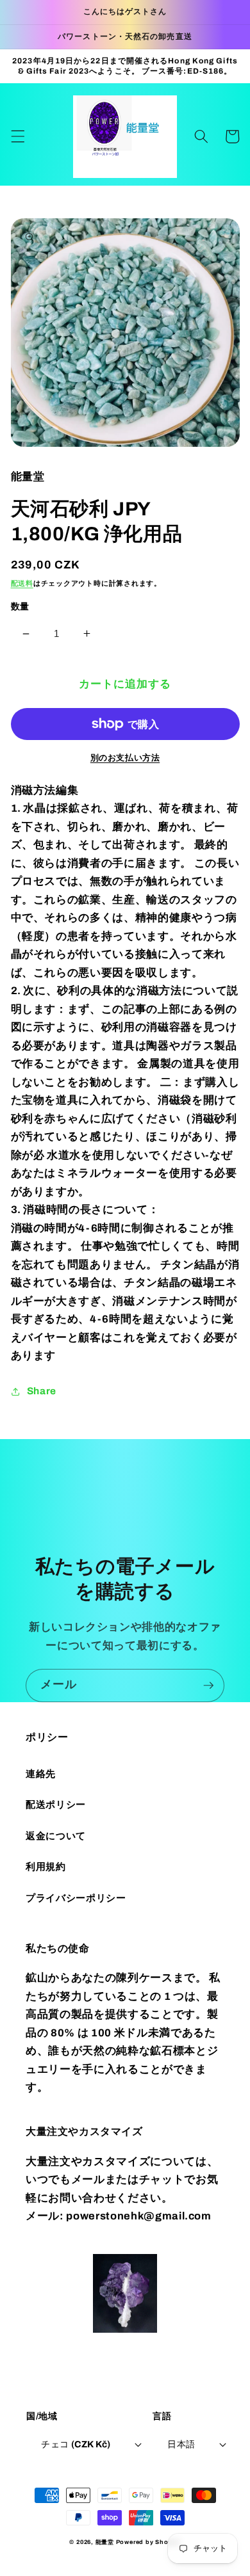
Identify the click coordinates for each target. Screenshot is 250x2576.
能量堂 (105, 2542)
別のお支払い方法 (125, 758)
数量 (20, 606)
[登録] (208, 1686)
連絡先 (41, 1774)
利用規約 (46, 1866)
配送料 (22, 583)
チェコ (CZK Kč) (76, 2444)
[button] (17, 136)
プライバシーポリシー (76, 1898)
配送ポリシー (56, 1804)
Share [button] (42, 1391)
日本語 (181, 2444)
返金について (56, 1836)
